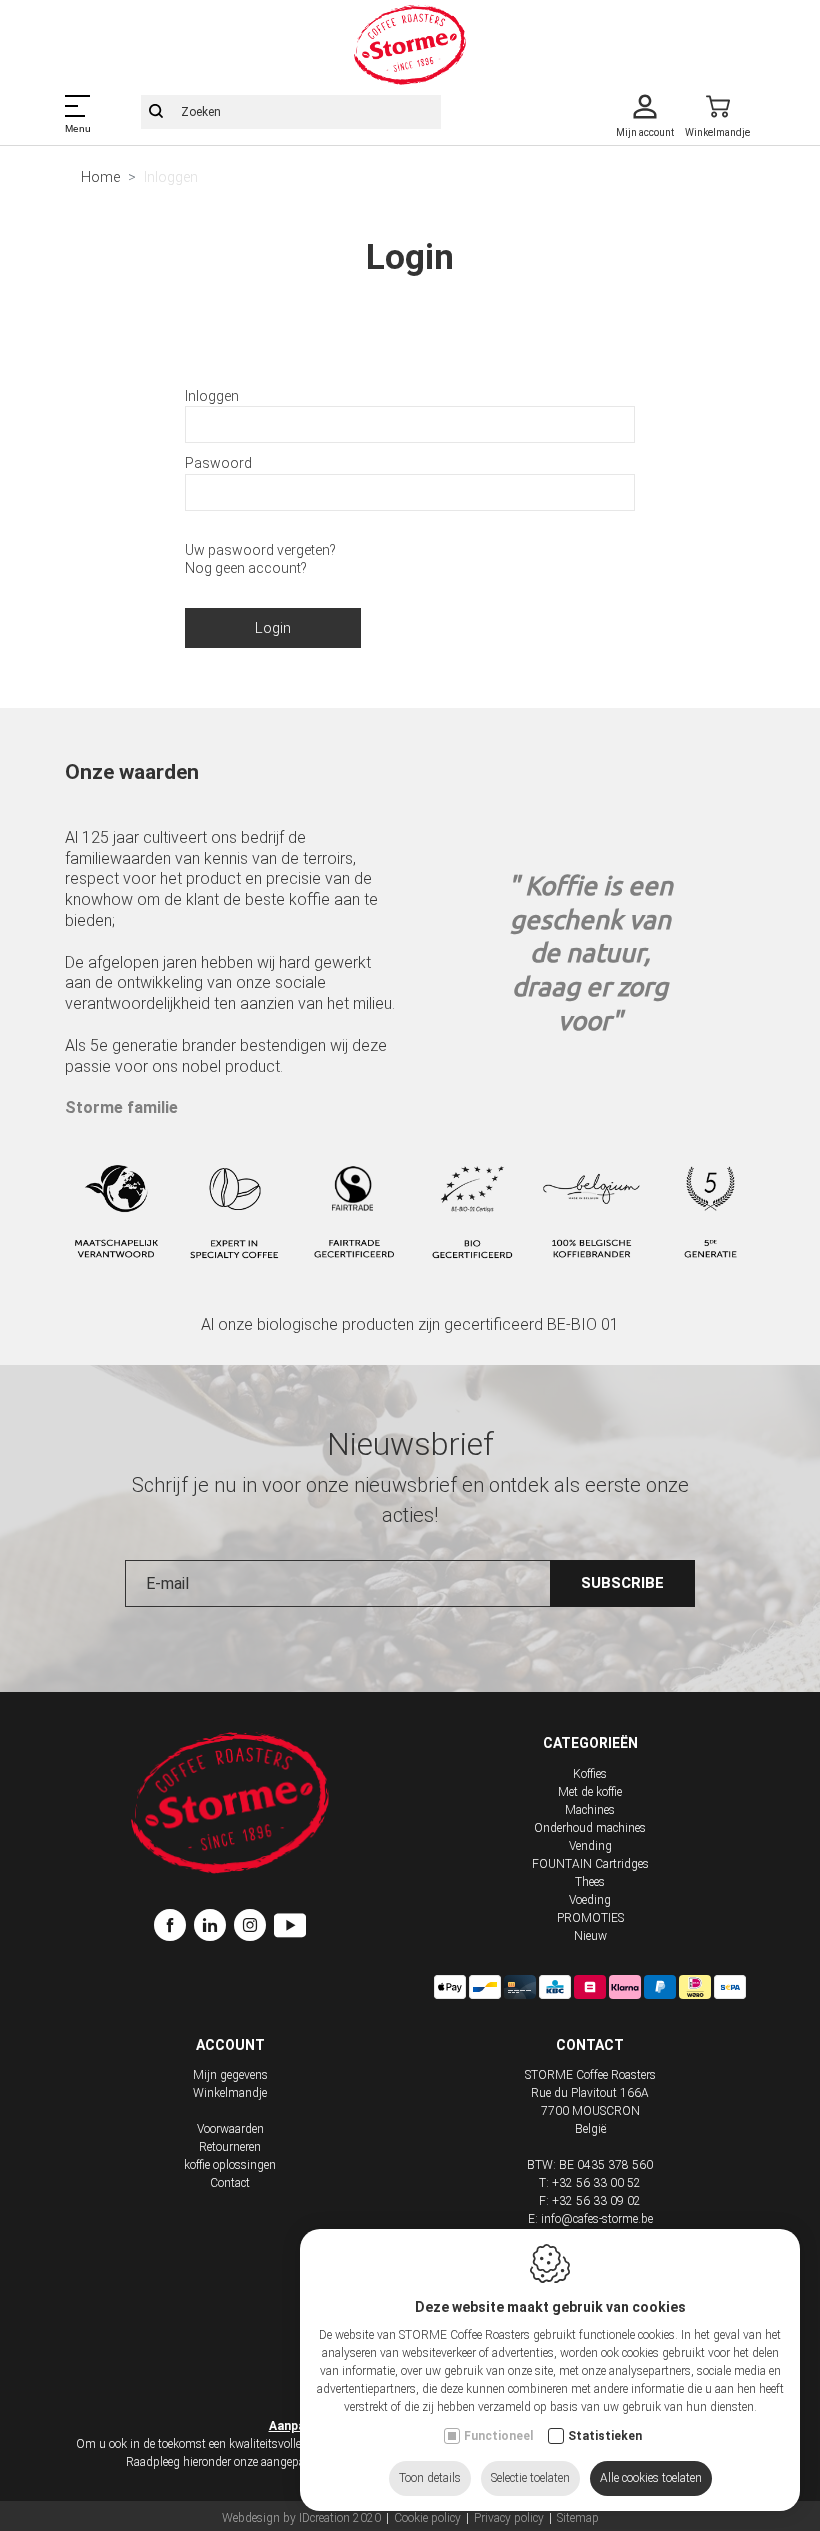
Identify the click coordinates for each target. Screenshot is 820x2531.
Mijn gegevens (230, 2075)
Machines (590, 1810)
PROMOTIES (590, 1918)
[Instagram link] (254, 1928)
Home (100, 177)
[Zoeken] (156, 112)
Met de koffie (590, 1792)
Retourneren (230, 2147)
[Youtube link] (290, 1928)
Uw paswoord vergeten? (260, 550)
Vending (590, 1846)
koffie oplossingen (230, 2165)
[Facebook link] (174, 1928)
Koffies (590, 1774)
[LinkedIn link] (214, 1928)
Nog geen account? (246, 568)
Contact (230, 2183)
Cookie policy (427, 2518)
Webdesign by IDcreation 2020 (301, 2518)
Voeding (590, 1900)
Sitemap (578, 2518)
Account (230, 2045)
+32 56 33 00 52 (596, 2183)
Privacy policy (509, 2518)
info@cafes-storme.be (597, 2219)
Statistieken (605, 2436)
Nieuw (590, 1936)
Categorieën (590, 1743)
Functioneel (498, 2436)
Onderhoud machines (590, 1828)
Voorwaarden (230, 2129)
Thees (590, 1882)
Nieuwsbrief (410, 1444)
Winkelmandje (230, 2093)
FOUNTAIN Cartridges (590, 1864)
